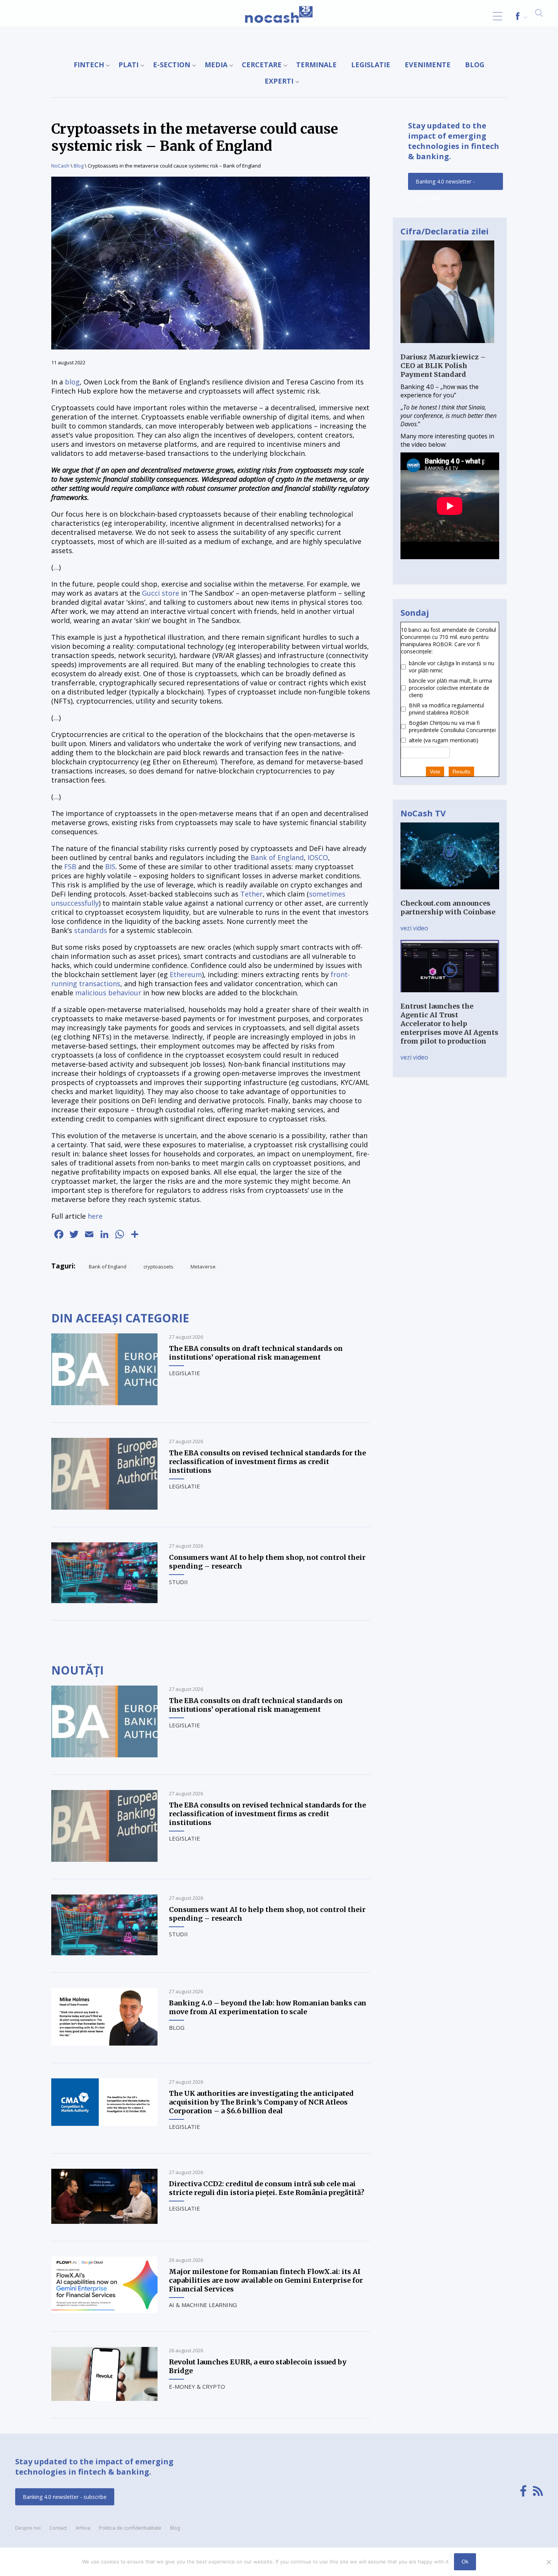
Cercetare (262, 65)
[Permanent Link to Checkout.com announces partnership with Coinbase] (450, 895)
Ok (465, 2562)
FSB (70, 867)
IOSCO (318, 857)
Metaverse (203, 1267)
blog (72, 382)
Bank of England (277, 857)
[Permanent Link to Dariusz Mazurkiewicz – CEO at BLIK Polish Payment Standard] (447, 348)
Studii (178, 1582)
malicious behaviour (108, 993)
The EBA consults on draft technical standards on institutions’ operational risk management (256, 1353)
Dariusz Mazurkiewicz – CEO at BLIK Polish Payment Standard (443, 366)
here (95, 1216)
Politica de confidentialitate (130, 2528)
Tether (251, 894)
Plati (128, 65)
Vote (435, 772)
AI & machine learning (203, 2305)
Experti (279, 81)
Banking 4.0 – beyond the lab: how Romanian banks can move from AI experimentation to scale (268, 2007)
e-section (172, 65)
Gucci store (161, 593)
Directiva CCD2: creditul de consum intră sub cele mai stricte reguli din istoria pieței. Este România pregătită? (267, 2188)
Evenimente (428, 65)
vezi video (414, 928)
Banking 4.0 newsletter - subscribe (445, 184)
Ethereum (186, 974)
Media (216, 65)
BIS (110, 867)
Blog (475, 65)
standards (91, 930)
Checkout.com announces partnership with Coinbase (448, 908)
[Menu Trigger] (497, 16)
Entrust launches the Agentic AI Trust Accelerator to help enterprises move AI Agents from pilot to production (449, 1024)
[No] (549, 2562)
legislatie (371, 65)
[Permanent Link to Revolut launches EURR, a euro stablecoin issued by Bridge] (104, 2399)
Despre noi (28, 2528)
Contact (58, 2528)
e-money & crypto (197, 2386)
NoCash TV (423, 813)
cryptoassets (158, 1267)
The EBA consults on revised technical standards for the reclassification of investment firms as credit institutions (267, 1462)
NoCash (60, 166)
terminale (316, 65)
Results (461, 772)
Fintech (89, 65)
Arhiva (83, 2528)
